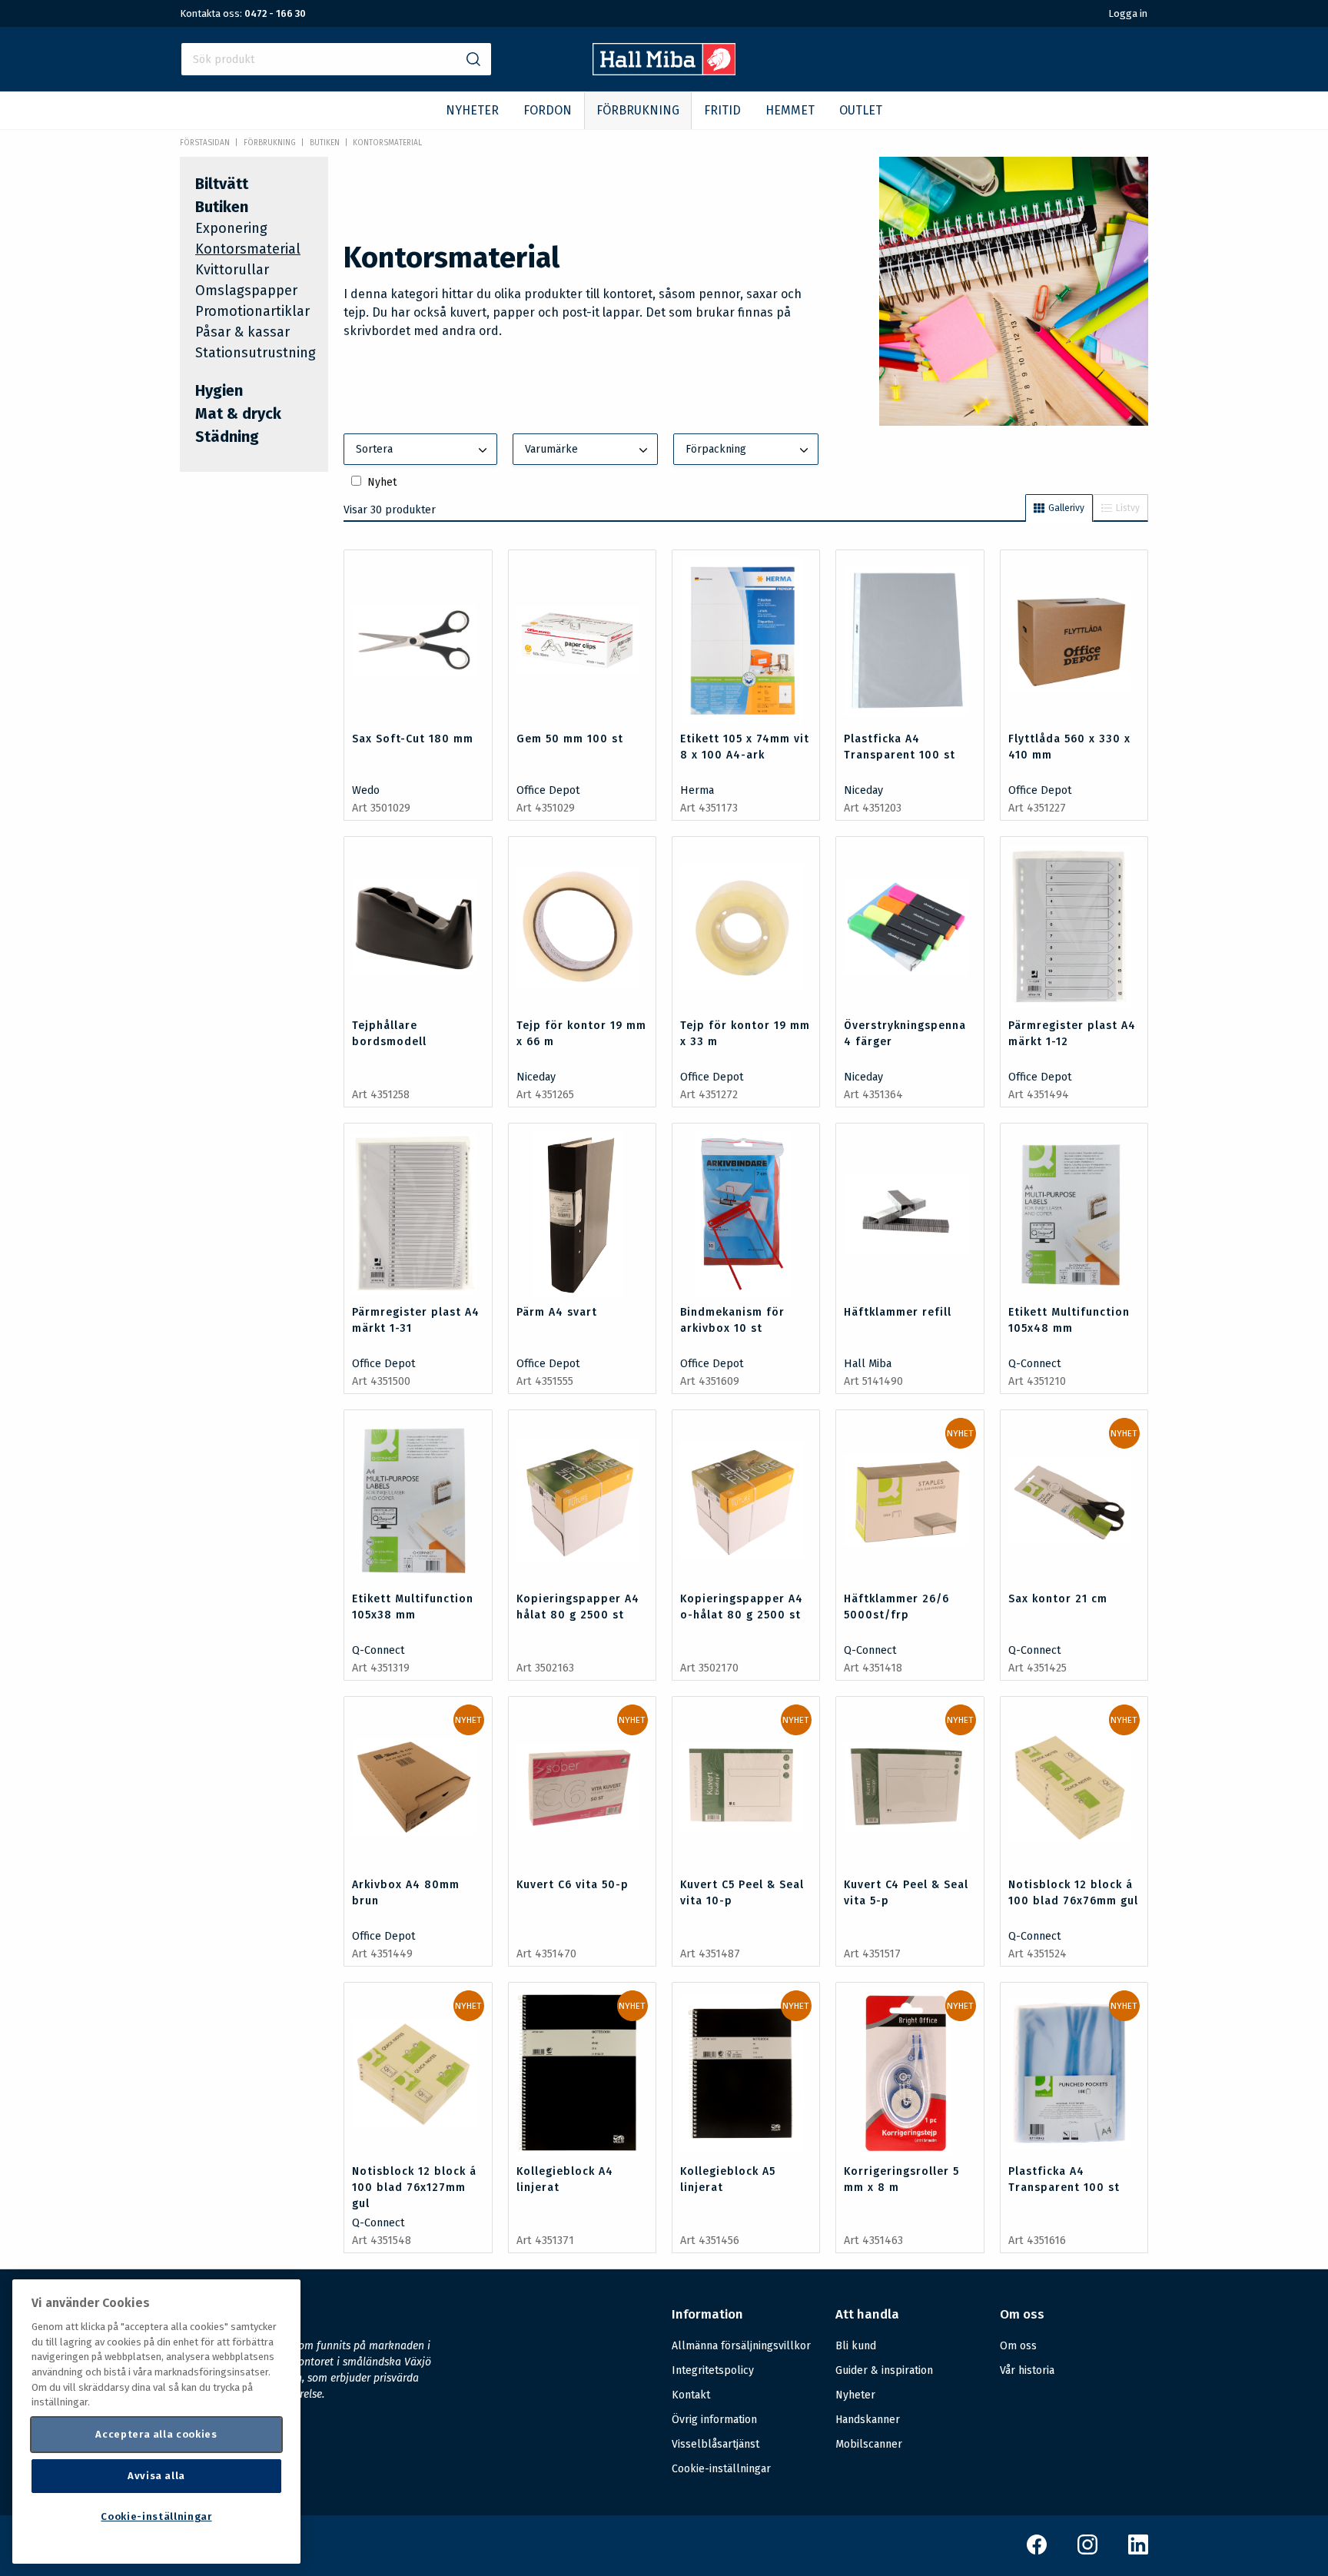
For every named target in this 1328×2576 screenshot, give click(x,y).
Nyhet (382, 482)
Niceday (863, 790)
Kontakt (691, 2395)
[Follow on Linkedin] (1138, 2551)
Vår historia (1027, 2370)
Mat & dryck (238, 413)
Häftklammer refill (898, 1312)
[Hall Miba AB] (664, 71)
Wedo (366, 790)
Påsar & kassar (242, 332)
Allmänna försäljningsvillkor (741, 2346)
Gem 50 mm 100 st (570, 739)
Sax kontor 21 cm (1058, 1599)
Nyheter (855, 2395)
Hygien (219, 390)
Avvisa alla (156, 2476)
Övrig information (714, 2420)
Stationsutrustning (256, 353)
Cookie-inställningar (721, 2469)
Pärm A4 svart (557, 1312)
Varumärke (551, 449)
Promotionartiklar (252, 311)
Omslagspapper (246, 290)
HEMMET (790, 110)
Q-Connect (1035, 1364)
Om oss (1018, 2346)
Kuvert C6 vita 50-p (573, 1885)
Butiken (325, 143)
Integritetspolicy (713, 2370)
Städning (227, 437)
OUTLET (861, 110)
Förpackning (716, 449)
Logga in (1128, 13)
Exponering (231, 228)
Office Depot (548, 790)
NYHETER (472, 110)
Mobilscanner (869, 2444)
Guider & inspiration (884, 2370)
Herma (697, 790)
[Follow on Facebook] (1037, 2551)
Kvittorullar (232, 270)
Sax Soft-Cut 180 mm (413, 739)
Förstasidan (205, 143)
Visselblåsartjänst (715, 2444)
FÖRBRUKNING (638, 110)
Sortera (374, 449)
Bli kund (856, 2346)
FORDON (548, 110)
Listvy (1128, 508)
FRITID (722, 110)
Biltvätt (222, 184)
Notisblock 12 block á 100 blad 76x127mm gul (414, 2188)
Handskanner (868, 2420)
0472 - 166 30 (275, 13)
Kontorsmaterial (387, 143)
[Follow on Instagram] (1087, 2551)
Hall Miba (868, 1364)
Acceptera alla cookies (156, 2434)
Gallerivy (1066, 508)
